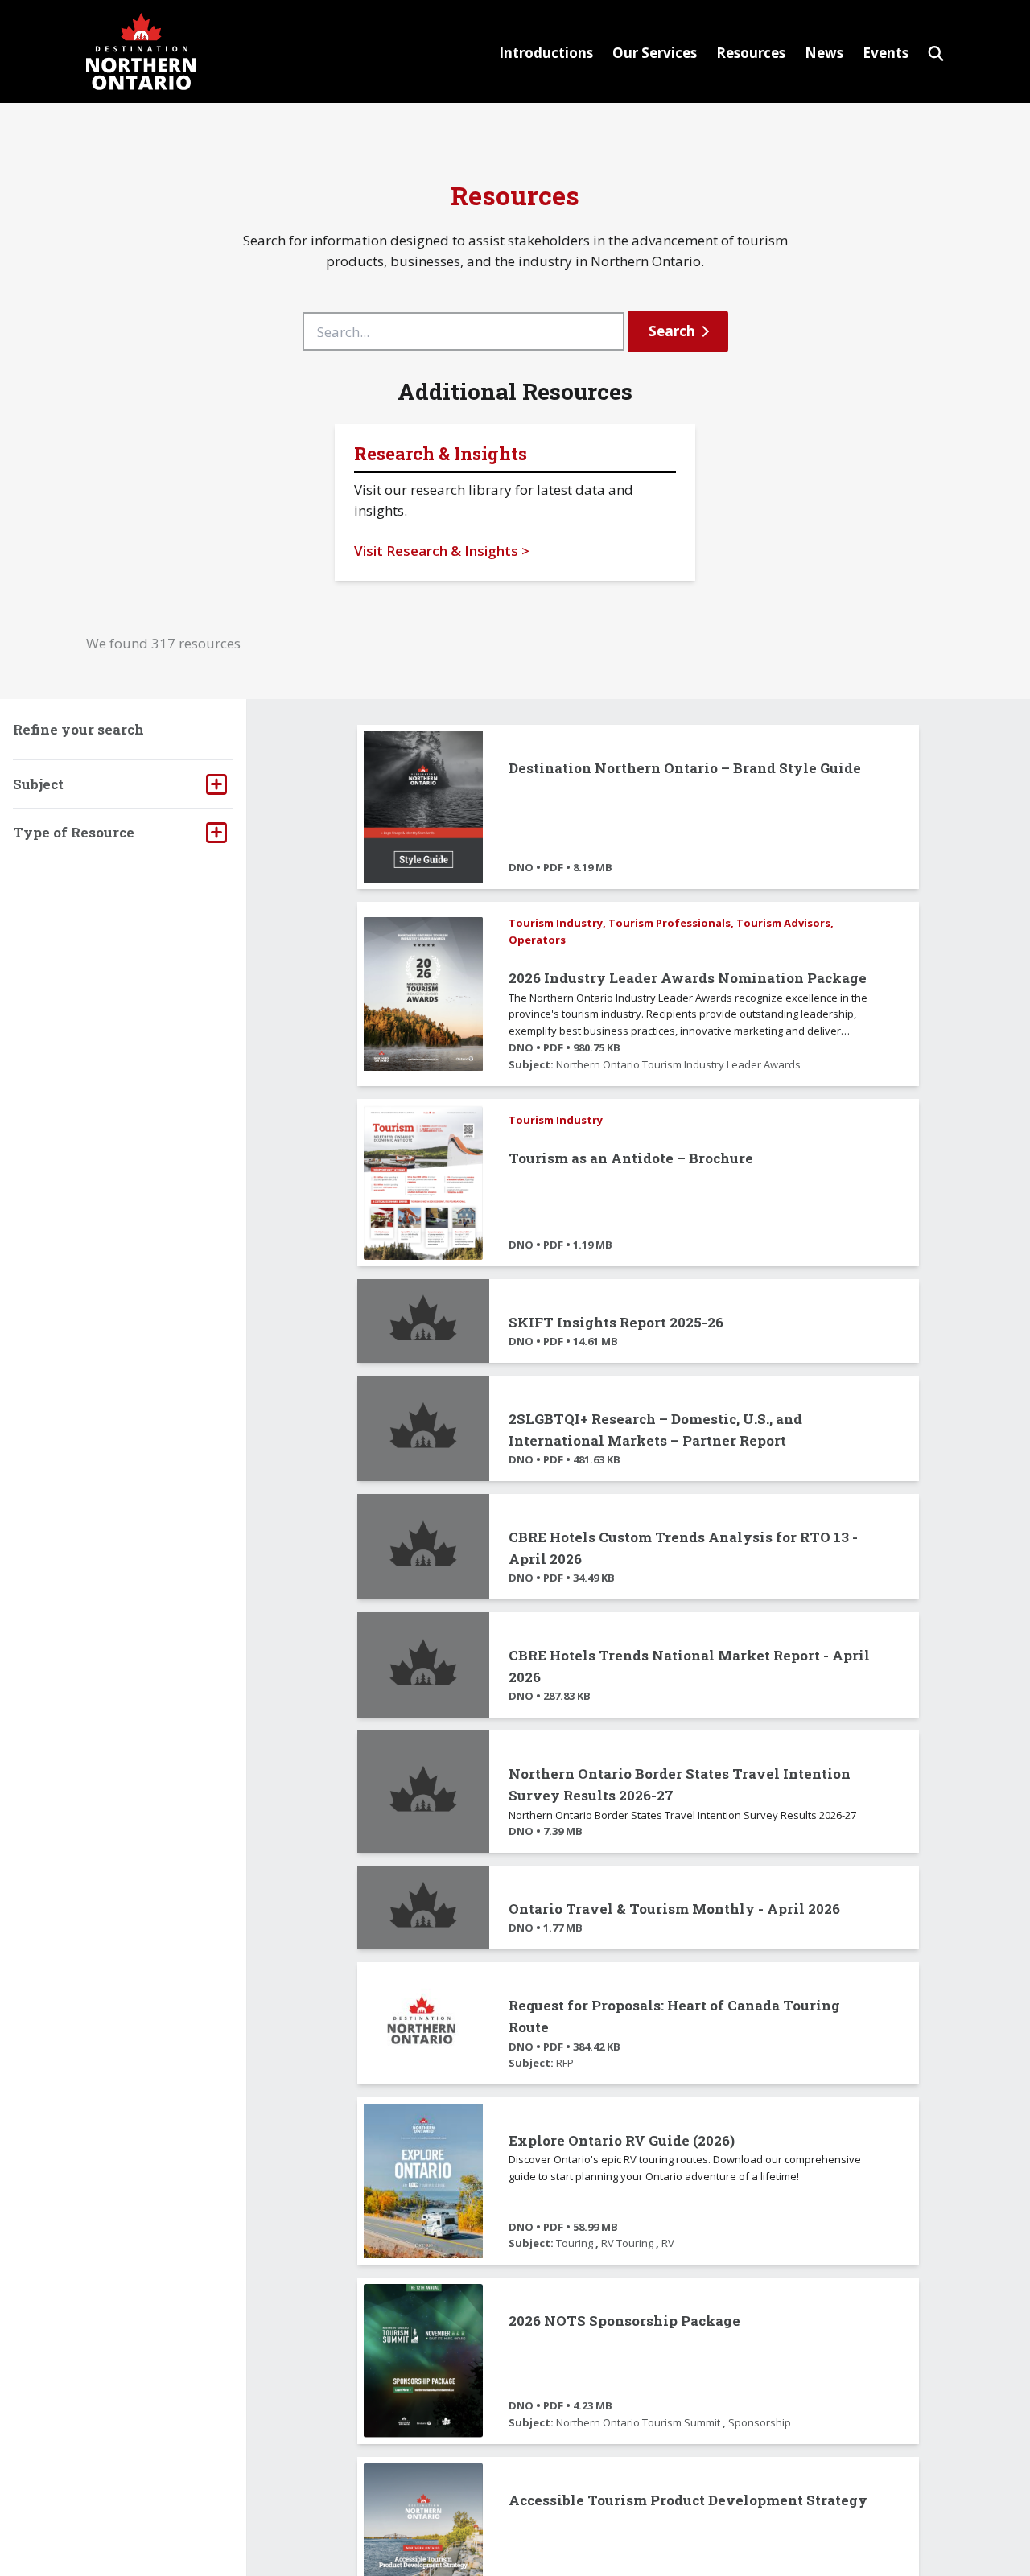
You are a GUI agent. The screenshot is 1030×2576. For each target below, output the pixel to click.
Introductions (546, 53)
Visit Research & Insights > (442, 551)
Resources (751, 53)
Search (672, 331)
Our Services (655, 53)
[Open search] (936, 51)
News (824, 53)
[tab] (123, 784)
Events (886, 53)
